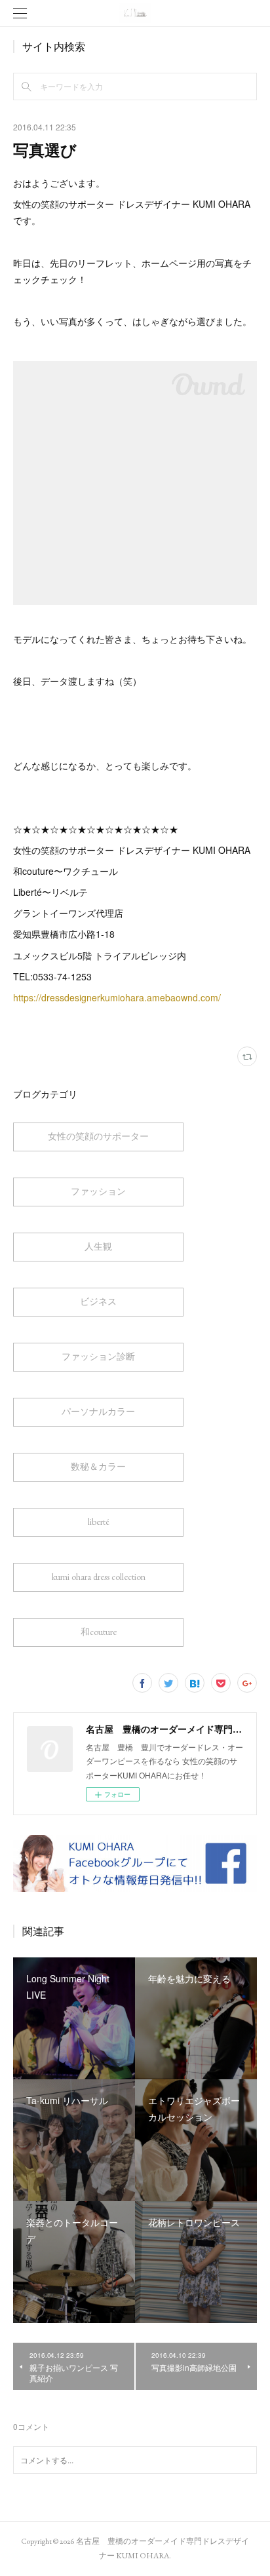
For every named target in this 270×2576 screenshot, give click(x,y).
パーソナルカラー (98, 1412)
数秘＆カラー (98, 1467)
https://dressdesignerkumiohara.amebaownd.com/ (117, 997)
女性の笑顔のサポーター (98, 1136)
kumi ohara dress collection (99, 1577)
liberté (99, 1522)
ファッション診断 (98, 1356)
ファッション (98, 1191)
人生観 (98, 1246)
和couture (99, 1632)
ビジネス (98, 1301)
